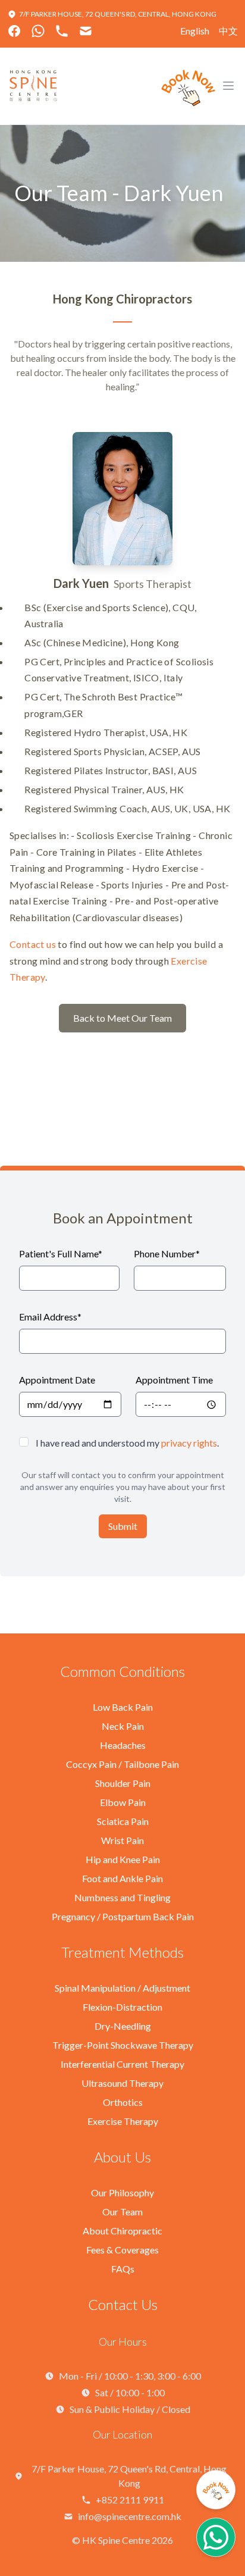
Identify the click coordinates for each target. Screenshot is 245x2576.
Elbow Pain (123, 1802)
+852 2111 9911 (130, 2500)
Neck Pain (123, 1726)
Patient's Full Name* (61, 1253)
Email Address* (50, 1317)
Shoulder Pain (123, 1783)
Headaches (123, 1745)
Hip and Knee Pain (123, 1859)
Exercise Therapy (123, 2121)
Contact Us (123, 2304)
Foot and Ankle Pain (122, 1878)
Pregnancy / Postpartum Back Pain (123, 1916)
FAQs (123, 2269)
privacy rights (189, 1443)
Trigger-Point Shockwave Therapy (123, 2045)
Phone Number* (167, 1253)
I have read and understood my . (127, 1443)
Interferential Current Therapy (122, 2064)
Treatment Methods (122, 1952)
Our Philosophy (122, 2192)
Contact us (33, 944)
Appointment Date (57, 1380)
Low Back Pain (123, 1707)
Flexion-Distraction (122, 2007)
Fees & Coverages (122, 2250)
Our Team (122, 2212)
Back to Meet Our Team (122, 1018)
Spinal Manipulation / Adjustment (122, 1988)
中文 (228, 31)
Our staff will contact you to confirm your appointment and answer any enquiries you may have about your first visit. (123, 1487)
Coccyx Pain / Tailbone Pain (122, 1764)
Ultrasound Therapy (122, 2083)
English (195, 31)
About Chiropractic (122, 2231)
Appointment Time (174, 1380)
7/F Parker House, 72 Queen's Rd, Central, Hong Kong (118, 14)
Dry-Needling (123, 2026)
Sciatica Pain (123, 1821)
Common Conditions (122, 1671)
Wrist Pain (122, 1840)
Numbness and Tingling (122, 1897)
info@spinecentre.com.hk (130, 2516)
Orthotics (123, 2102)
